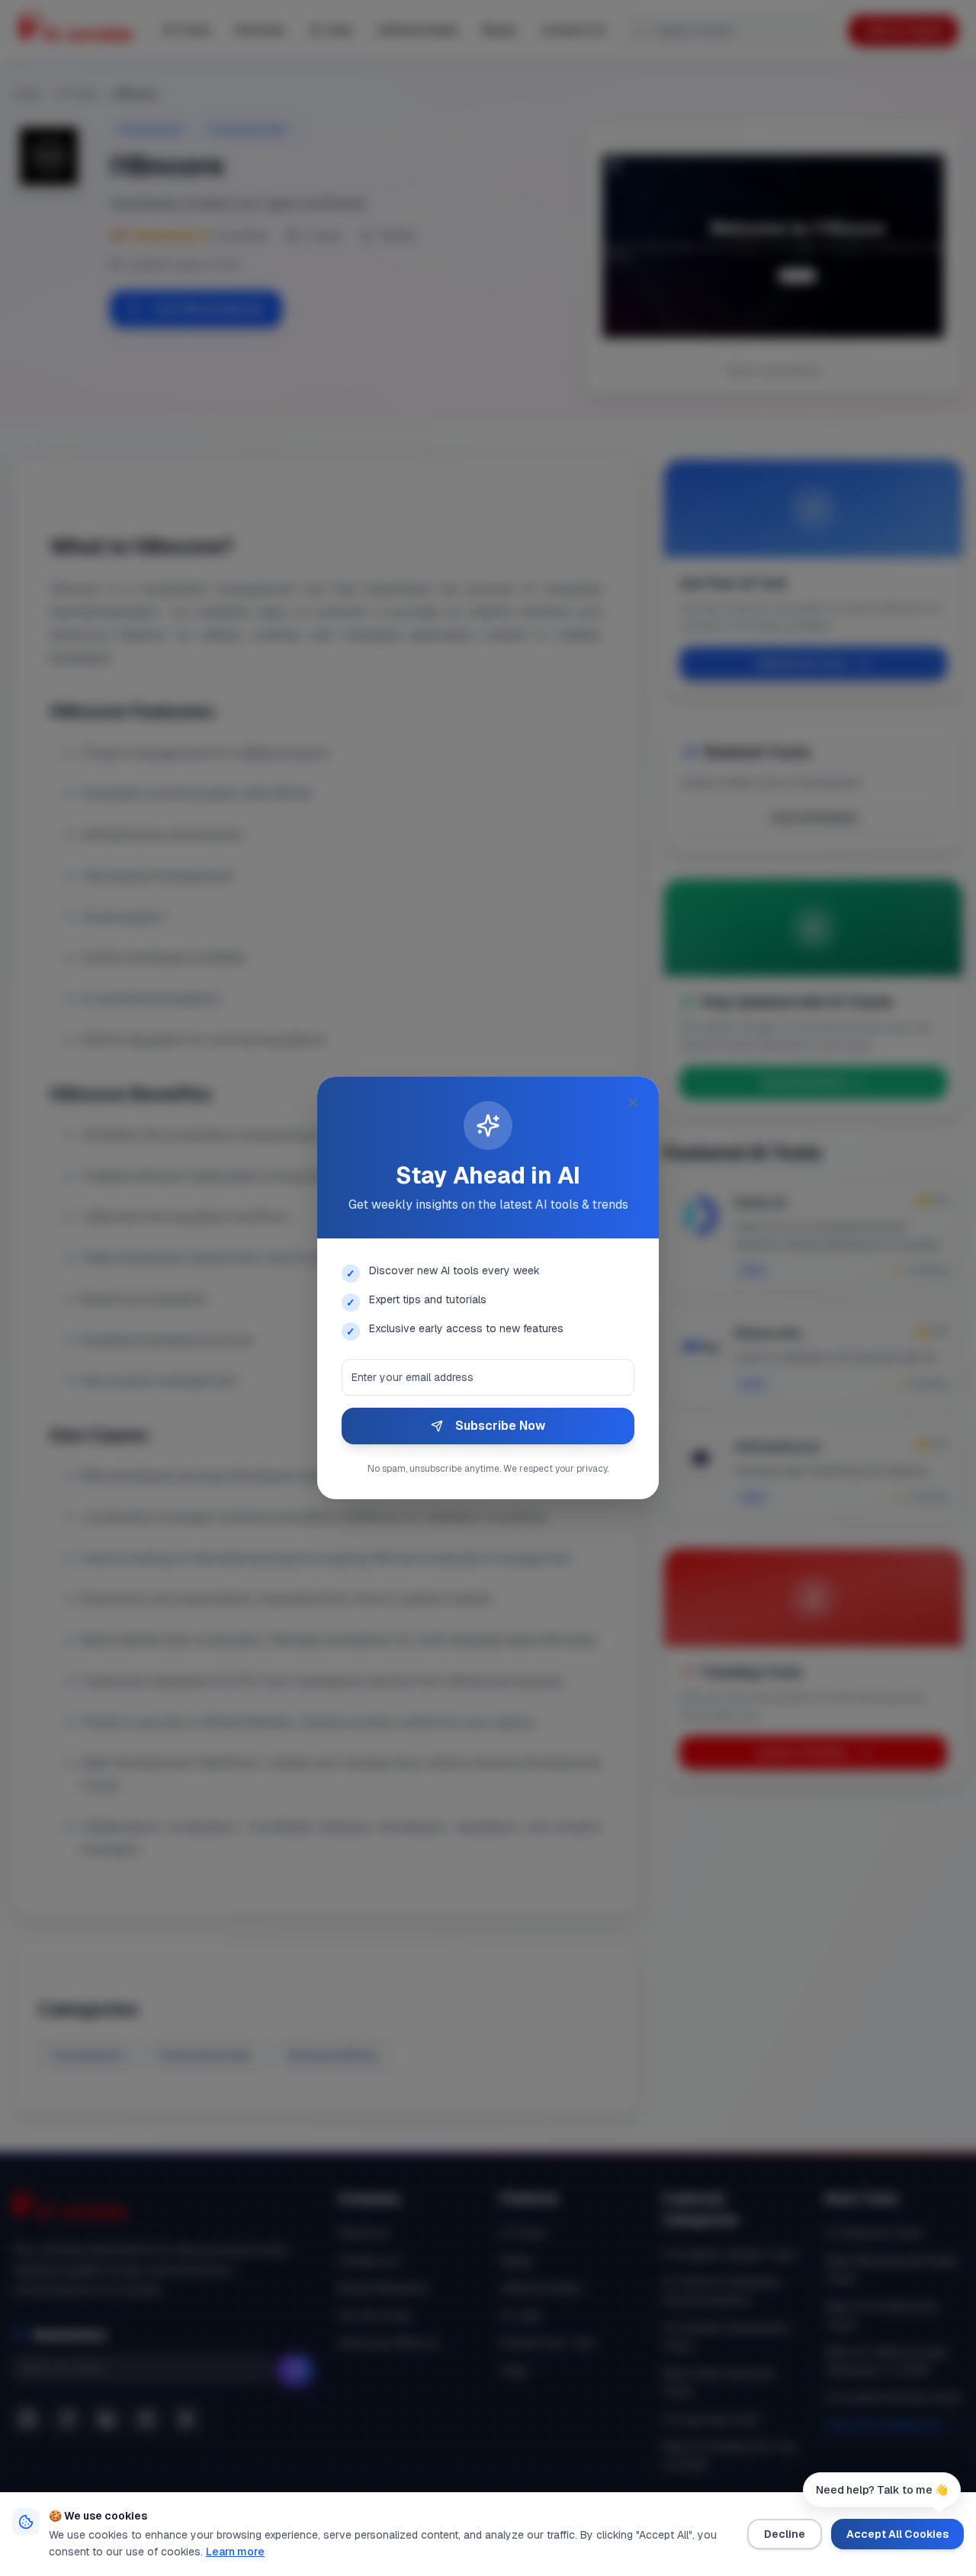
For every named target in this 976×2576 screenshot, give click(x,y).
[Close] (633, 1103)
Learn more (235, 2552)
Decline (785, 2534)
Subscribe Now (500, 1426)
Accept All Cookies (897, 2534)
